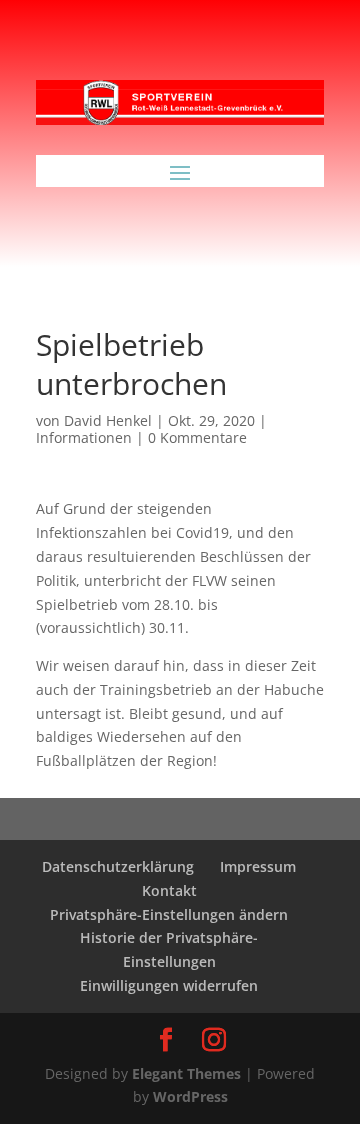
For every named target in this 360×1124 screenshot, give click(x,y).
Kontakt (169, 890)
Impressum (258, 866)
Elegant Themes (186, 1073)
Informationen (84, 437)
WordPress (190, 1096)
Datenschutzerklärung (118, 866)
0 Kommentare (197, 437)
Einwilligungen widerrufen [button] (169, 985)
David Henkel (108, 420)
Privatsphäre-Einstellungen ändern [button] (169, 914)
